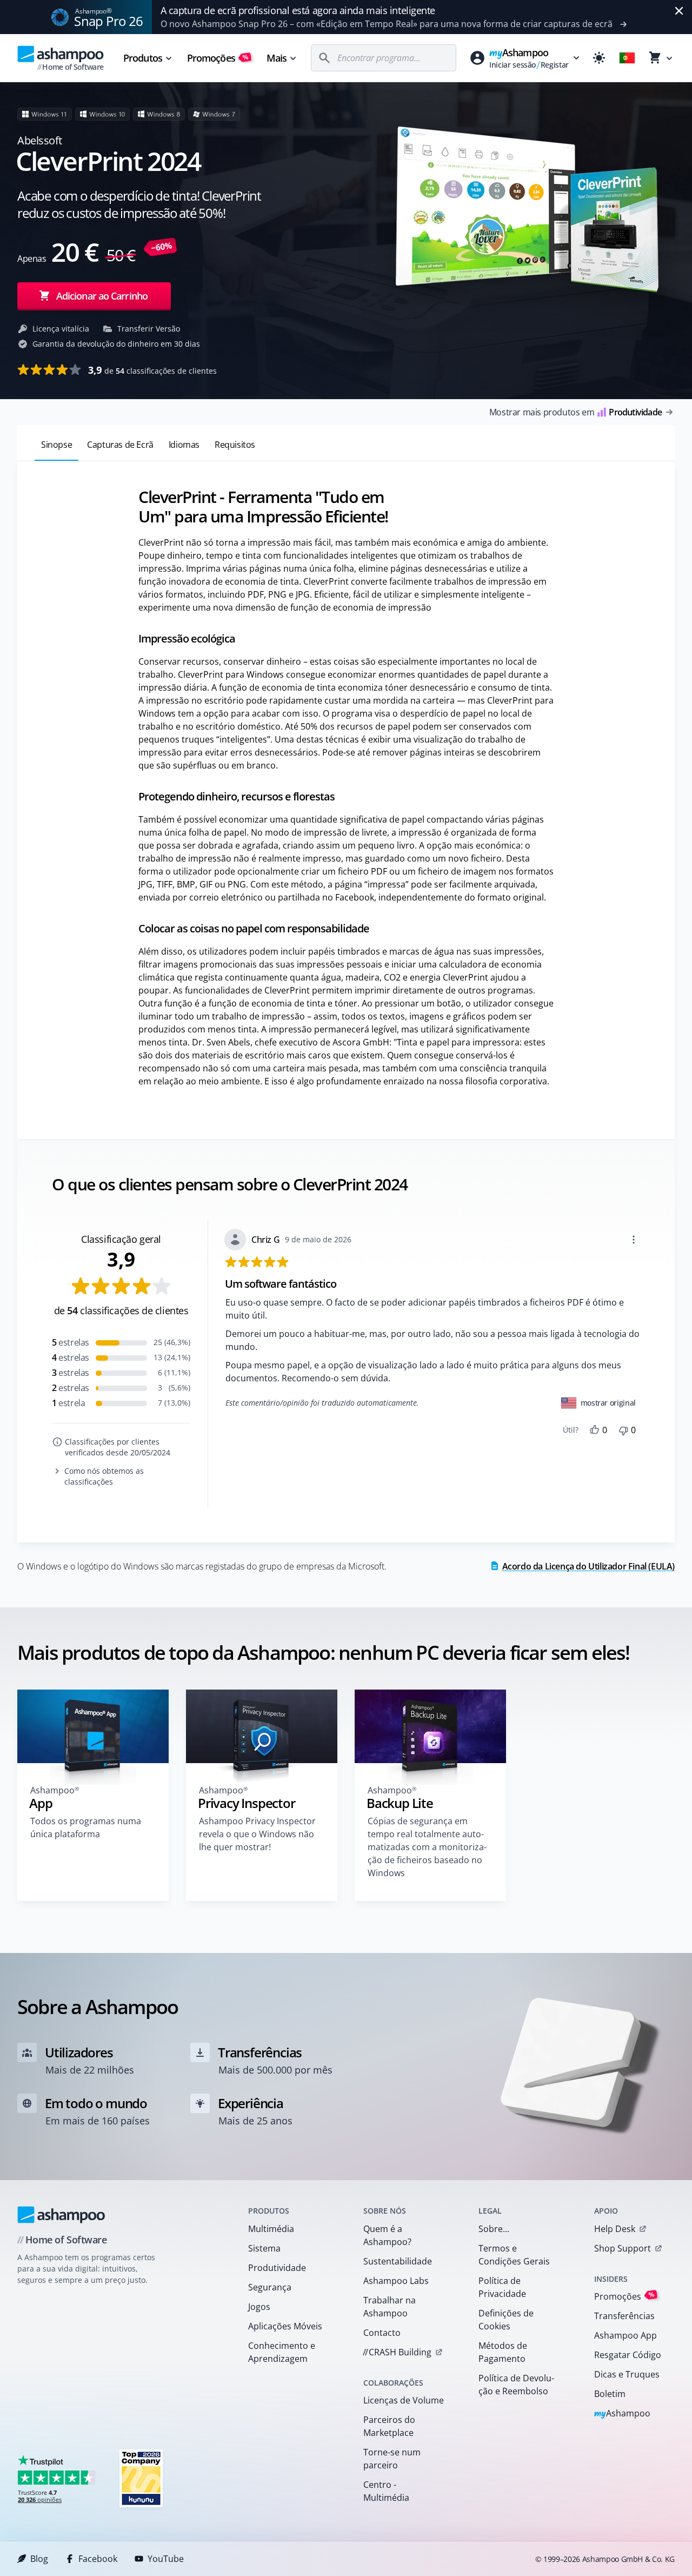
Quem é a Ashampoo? (387, 2235)
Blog (39, 2559)
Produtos (143, 58)
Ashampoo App (626, 2335)
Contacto (382, 2333)
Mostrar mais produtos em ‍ (575, 412)
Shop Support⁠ (623, 2248)
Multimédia (271, 2229)
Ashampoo (623, 2414)
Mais (277, 58)
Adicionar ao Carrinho (102, 296)
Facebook (98, 2559)
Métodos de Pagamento (503, 2352)
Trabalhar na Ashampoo (390, 2307)
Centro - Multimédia (386, 2491)
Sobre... (494, 2229)
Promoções (218, 58)
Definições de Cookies (506, 2320)
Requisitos (235, 445)
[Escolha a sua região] (627, 58)
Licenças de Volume (404, 2400)
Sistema (264, 2248)
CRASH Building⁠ (397, 2352)
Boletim (610, 2394)
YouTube (166, 2559)
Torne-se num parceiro (392, 2459)
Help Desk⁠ (615, 2229)
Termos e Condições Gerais (514, 2255)
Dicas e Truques (627, 2374)
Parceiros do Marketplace (389, 2426)
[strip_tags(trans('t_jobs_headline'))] (141, 2478)
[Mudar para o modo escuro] (599, 58)
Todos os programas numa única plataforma (86, 1827)
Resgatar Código (628, 2355)
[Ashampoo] (61, 2215)
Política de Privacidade (502, 2287)
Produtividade (277, 2268)
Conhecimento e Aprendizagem (282, 2352)
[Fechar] (679, 11)
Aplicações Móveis (285, 2326)
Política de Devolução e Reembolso (516, 2385)
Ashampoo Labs (396, 2281)
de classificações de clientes (152, 370)
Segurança (270, 2287)
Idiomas (184, 445)
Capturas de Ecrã (120, 445)
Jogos (259, 2307)
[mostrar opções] (634, 1240)
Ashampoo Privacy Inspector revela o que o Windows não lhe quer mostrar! (257, 1834)
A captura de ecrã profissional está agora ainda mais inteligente (298, 10)
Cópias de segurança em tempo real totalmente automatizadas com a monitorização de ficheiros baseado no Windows (427, 1847)
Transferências (624, 2316)
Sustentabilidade (398, 2261)
